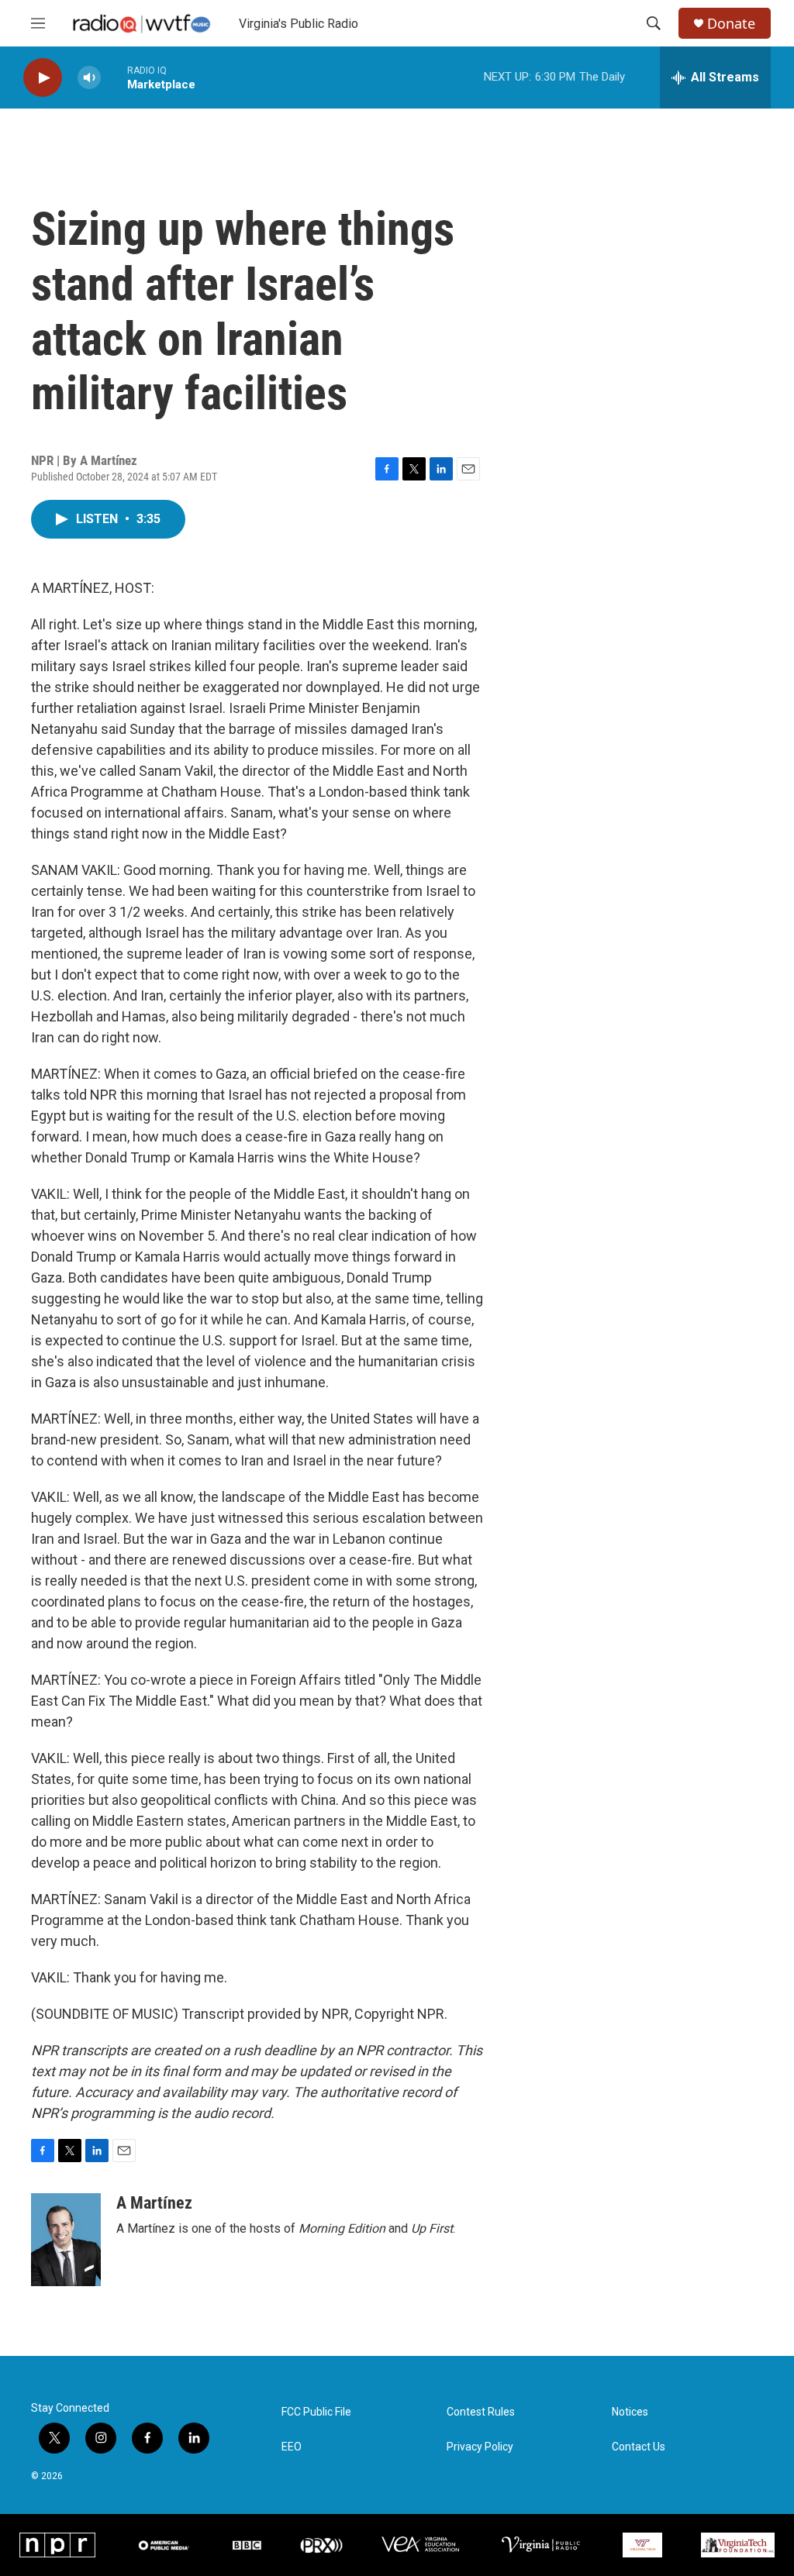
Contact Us (639, 2447)
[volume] (89, 78)
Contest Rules (481, 2412)
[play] (43, 78)
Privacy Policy (480, 2447)
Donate (731, 24)
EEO (292, 2447)
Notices (630, 2412)
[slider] (114, 77)
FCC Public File (316, 2412)
